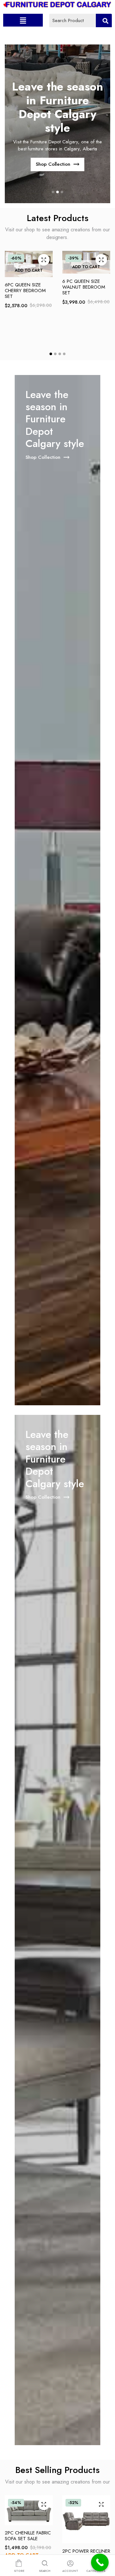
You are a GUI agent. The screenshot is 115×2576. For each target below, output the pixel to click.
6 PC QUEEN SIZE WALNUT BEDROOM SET (84, 287)
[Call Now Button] (100, 2562)
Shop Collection (53, 164)
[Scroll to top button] (105, 2546)
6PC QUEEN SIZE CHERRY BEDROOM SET (25, 291)
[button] (23, 20)
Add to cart (29, 270)
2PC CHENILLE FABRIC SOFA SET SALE (28, 2536)
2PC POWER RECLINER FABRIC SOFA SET (86, 2554)
